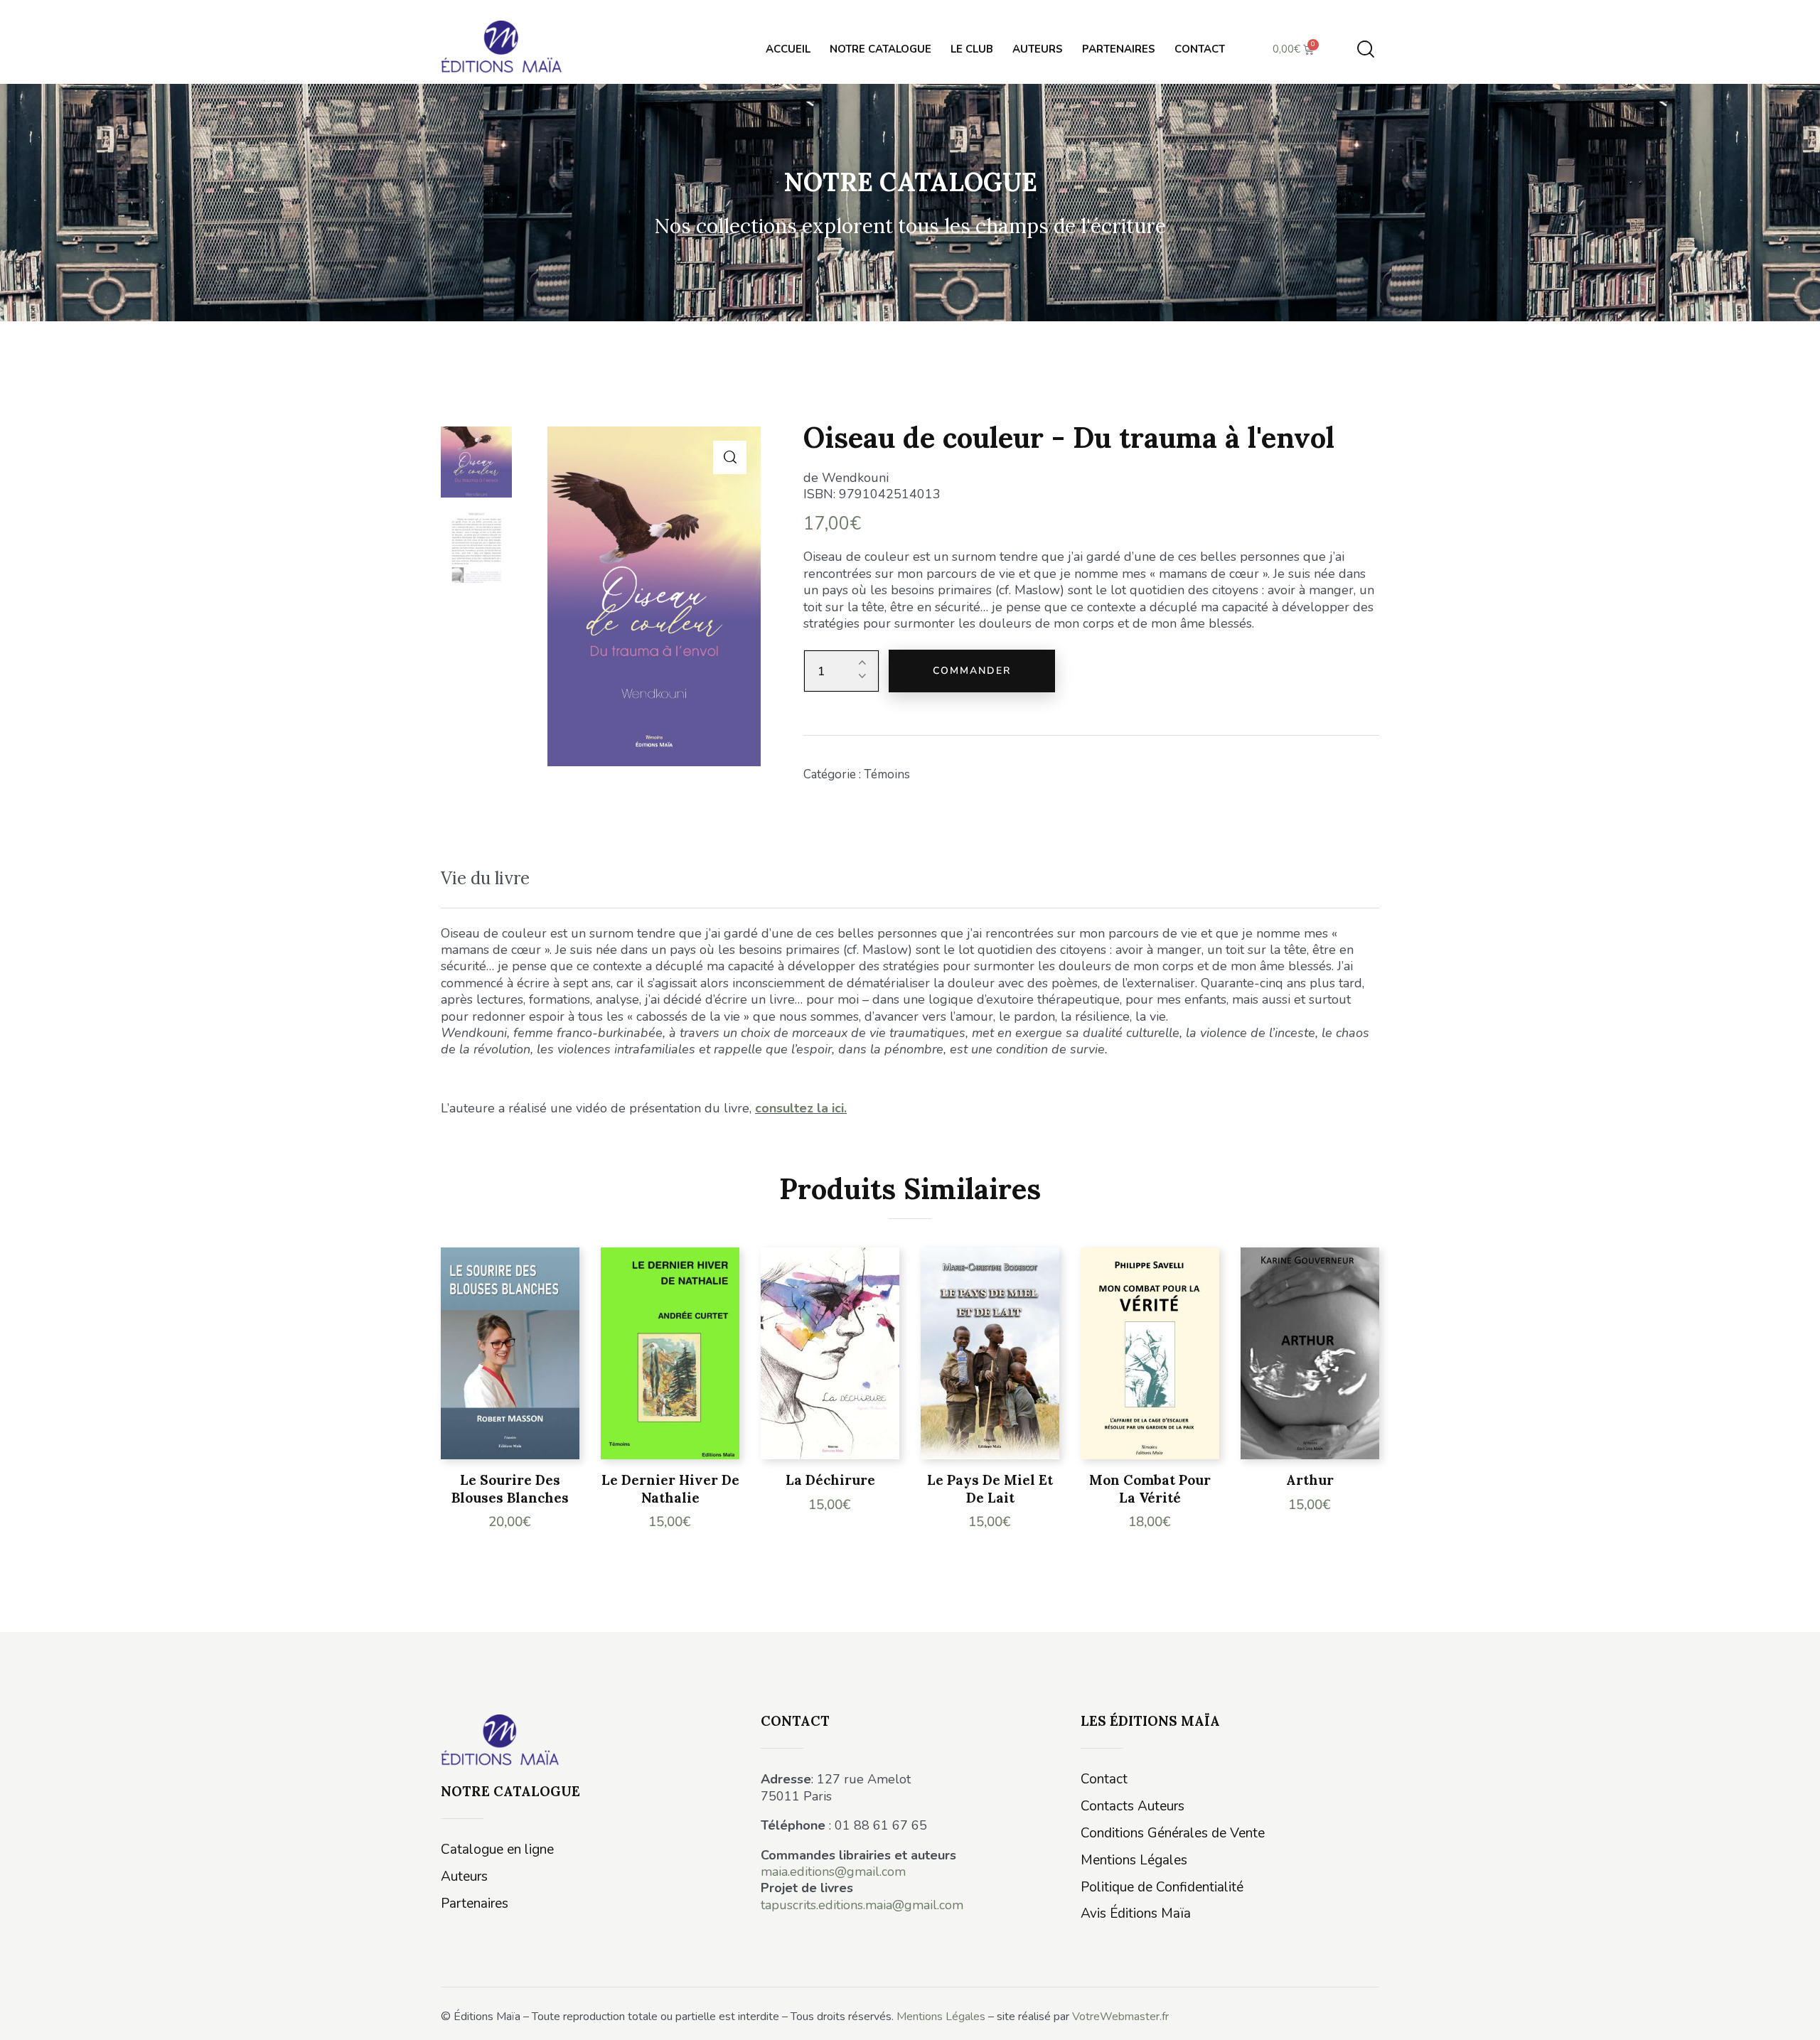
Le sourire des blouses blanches (510, 1489)
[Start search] (1366, 49)
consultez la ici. (801, 1108)
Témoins (887, 774)
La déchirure (830, 1480)
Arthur (1310, 1480)
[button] (730, 457)
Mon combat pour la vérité (1150, 1489)
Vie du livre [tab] (485, 878)
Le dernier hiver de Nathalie (670, 1489)
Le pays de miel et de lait (990, 1489)
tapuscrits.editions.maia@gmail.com (862, 1905)
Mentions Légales (941, 2017)
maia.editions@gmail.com (833, 1872)
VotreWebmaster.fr (1120, 2017)
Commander (972, 671)
